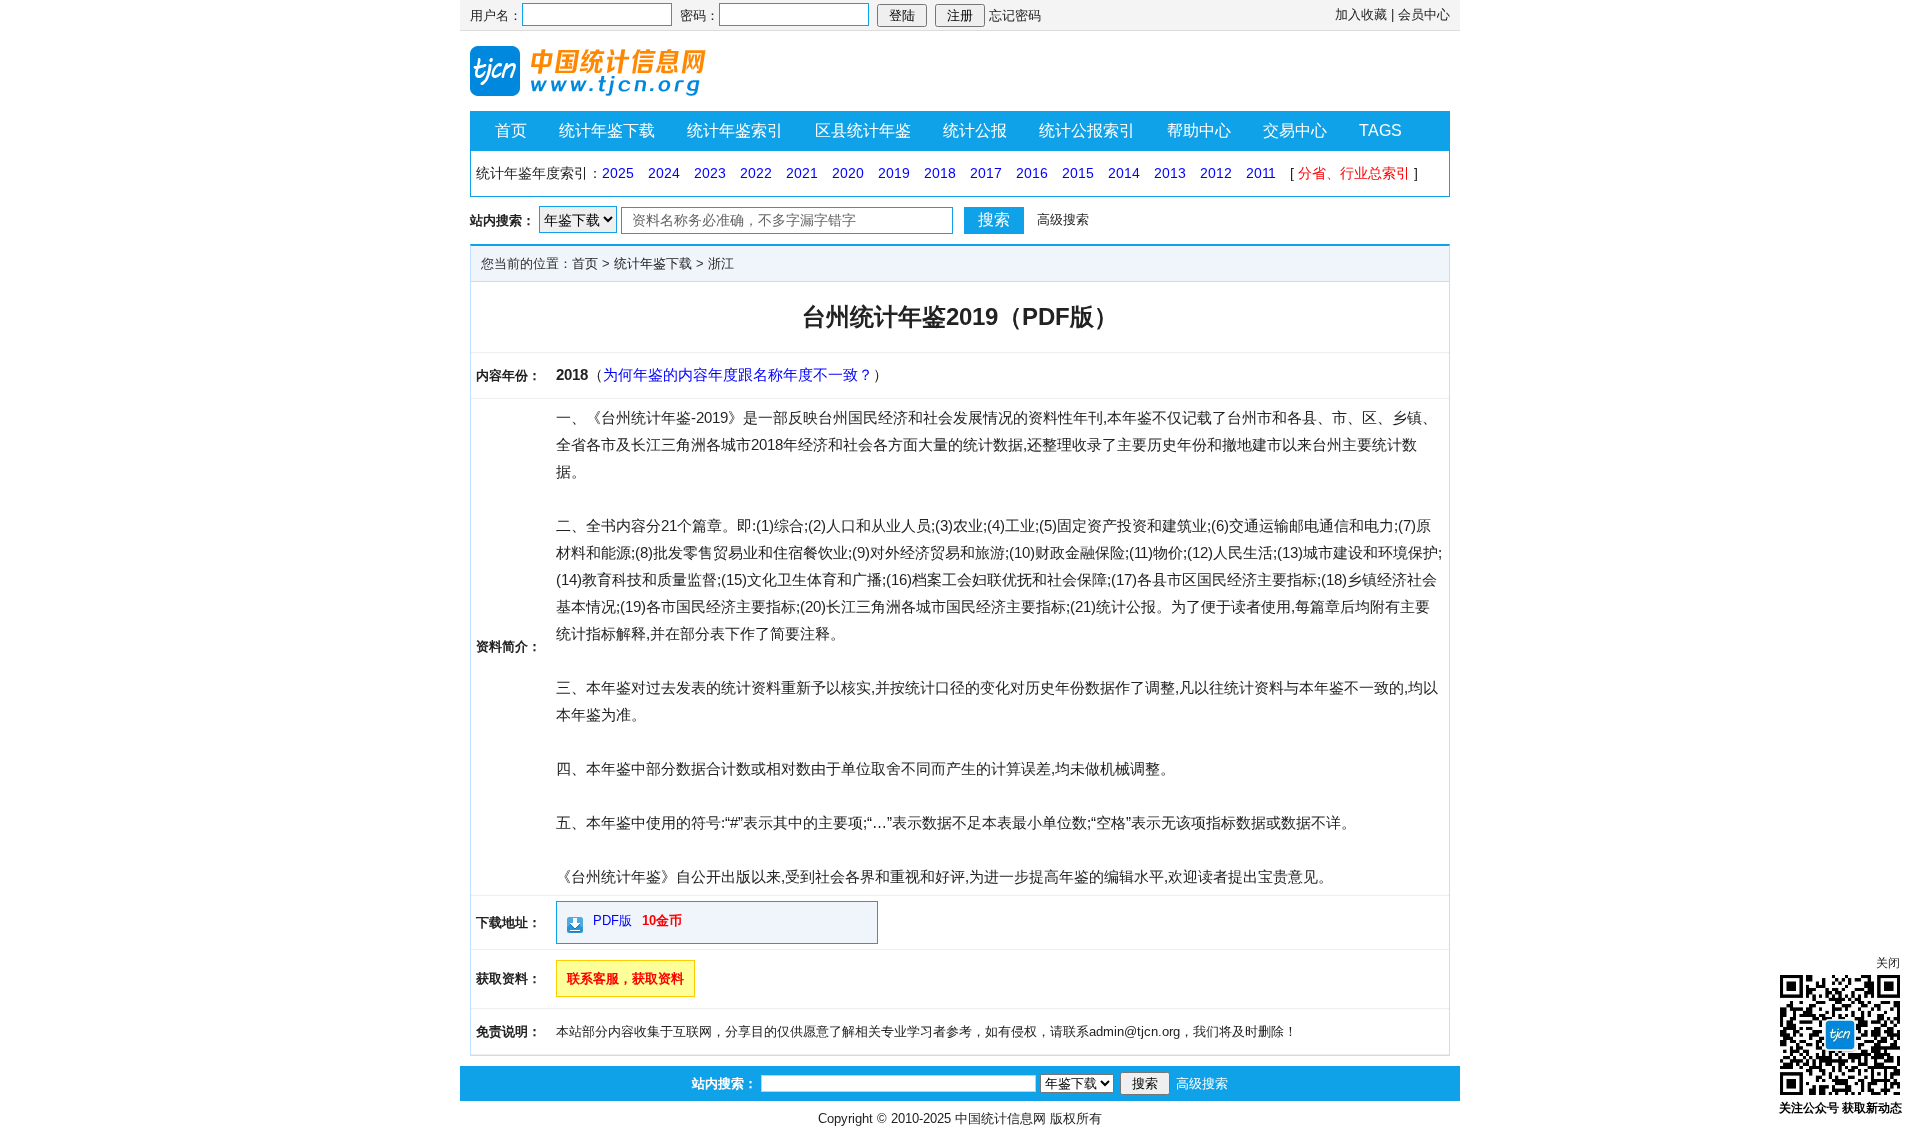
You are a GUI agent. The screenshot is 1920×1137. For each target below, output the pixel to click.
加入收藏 (1361, 14)
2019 (894, 173)
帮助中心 (1199, 130)
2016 (1032, 173)
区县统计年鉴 (863, 130)
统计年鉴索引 (735, 130)
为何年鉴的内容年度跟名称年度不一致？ (738, 374)
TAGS (1380, 130)
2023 (710, 173)
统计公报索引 (1087, 130)
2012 (1216, 173)
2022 (756, 173)
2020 (848, 173)
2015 (1078, 173)
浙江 (721, 263)
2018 (940, 173)
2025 (618, 173)
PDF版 (612, 920)
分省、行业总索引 (1354, 173)
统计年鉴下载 (607, 130)
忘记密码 (1015, 15)
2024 (664, 173)
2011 (1261, 173)
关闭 (1888, 963)
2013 (1170, 173)
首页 (511, 130)
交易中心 (1295, 130)
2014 (1124, 173)
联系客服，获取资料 (625, 978)
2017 (986, 173)
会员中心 (1424, 14)
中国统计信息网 (1000, 1118)
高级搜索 (1063, 219)
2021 (802, 173)
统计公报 (975, 130)
